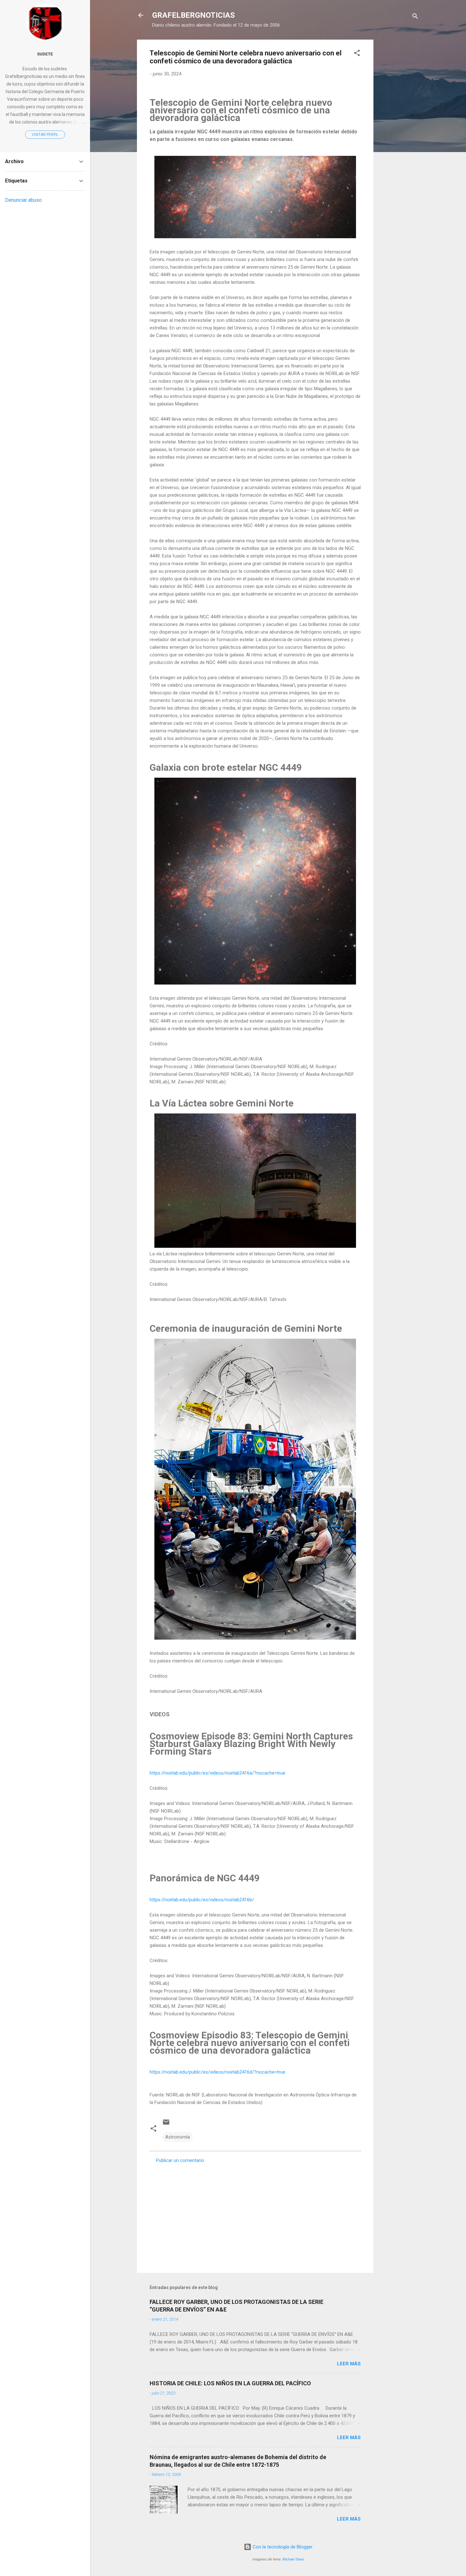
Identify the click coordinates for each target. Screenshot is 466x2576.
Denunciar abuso (23, 200)
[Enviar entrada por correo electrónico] (166, 2124)
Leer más (349, 2364)
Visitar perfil (45, 135)
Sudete (45, 54)
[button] (357, 54)
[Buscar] (415, 17)
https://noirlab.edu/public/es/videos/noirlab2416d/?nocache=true (217, 2072)
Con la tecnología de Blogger (282, 2547)
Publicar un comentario (180, 2160)
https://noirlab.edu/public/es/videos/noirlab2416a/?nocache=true (217, 1773)
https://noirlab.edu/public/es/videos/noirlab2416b (201, 1900)
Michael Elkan (293, 2559)
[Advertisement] (399, 135)
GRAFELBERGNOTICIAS (194, 15)
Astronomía (178, 2137)
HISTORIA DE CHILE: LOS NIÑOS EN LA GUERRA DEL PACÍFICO (230, 2383)
